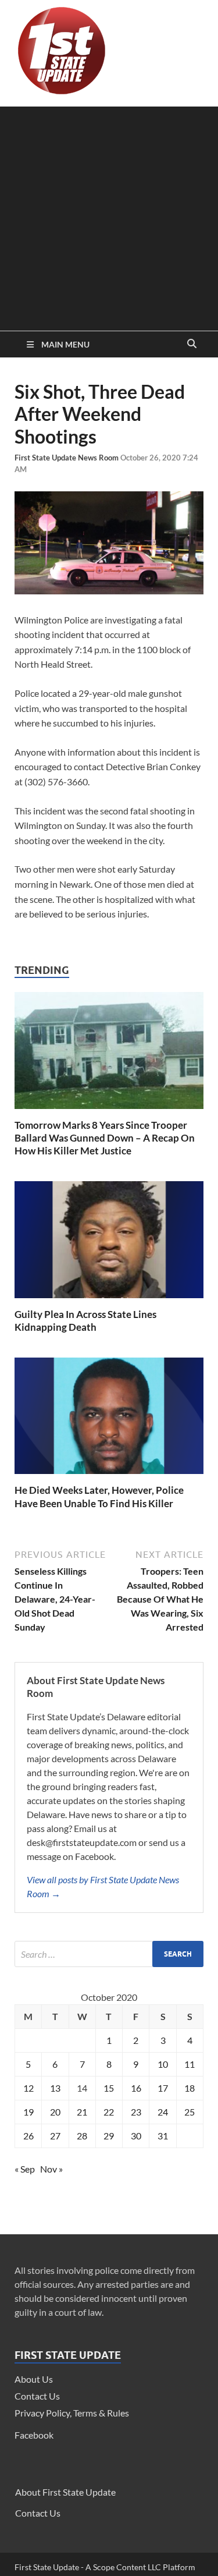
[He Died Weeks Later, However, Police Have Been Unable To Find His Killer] (109, 1477)
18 (190, 2088)
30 (136, 2136)
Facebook (34, 2435)
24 (163, 2112)
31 (163, 2136)
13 (55, 2088)
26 (28, 2136)
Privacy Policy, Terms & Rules (72, 2413)
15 (109, 2088)
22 (109, 2112)
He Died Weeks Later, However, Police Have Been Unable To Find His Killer (99, 1496)
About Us (34, 2379)
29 (109, 2136)
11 (190, 2064)
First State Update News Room (67, 458)
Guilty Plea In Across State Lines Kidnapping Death (85, 1321)
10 (163, 2064)
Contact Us (37, 2396)
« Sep (25, 2169)
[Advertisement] (109, 216)
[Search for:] (109, 1954)
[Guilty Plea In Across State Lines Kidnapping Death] (109, 1301)
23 (136, 2112)
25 (190, 2112)
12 (28, 2088)
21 (82, 2112)
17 (163, 2088)
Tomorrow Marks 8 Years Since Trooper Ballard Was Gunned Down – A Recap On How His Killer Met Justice (105, 1138)
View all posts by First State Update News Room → (103, 1886)
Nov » (51, 2169)
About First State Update (65, 2492)
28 (82, 2136)
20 (55, 2112)
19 (28, 2112)
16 (136, 2088)
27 (55, 2136)
